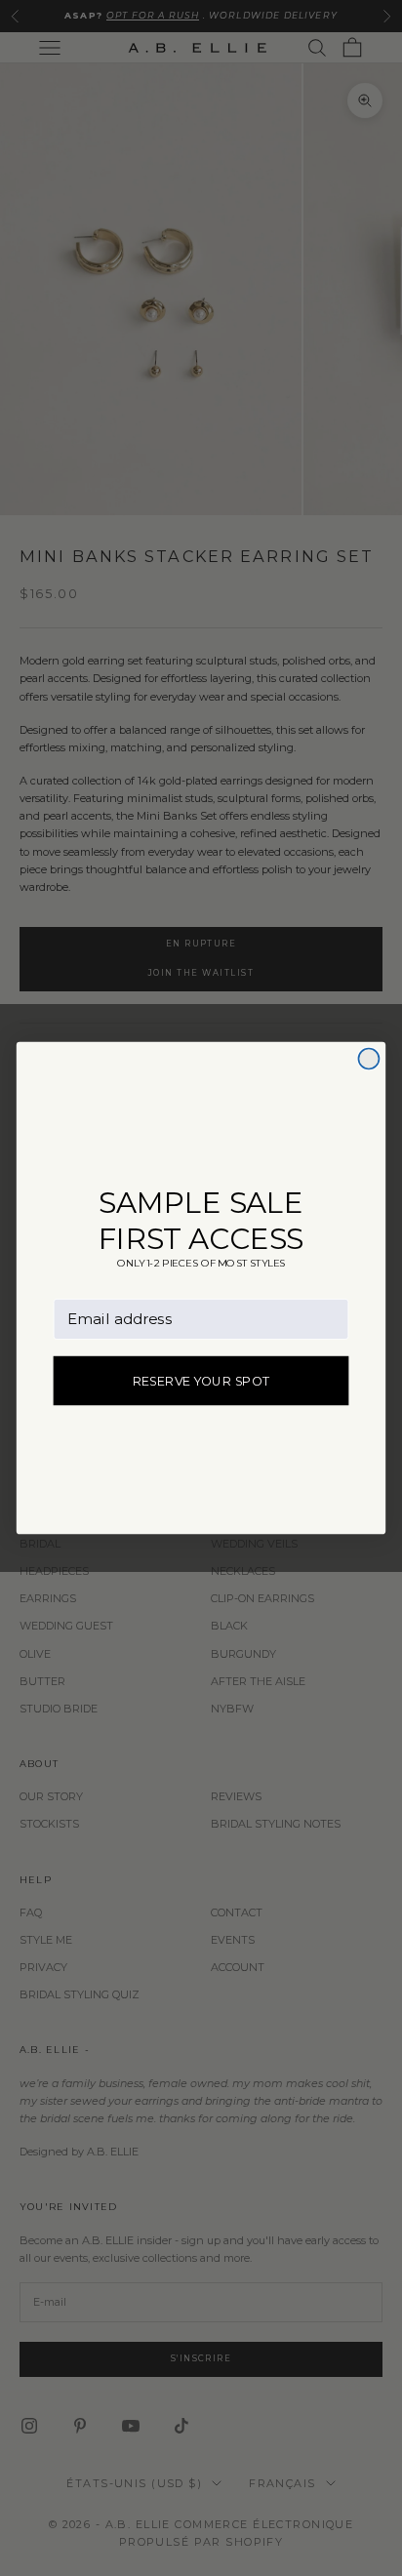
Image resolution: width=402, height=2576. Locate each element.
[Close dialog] (368, 1058)
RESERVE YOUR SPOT (201, 1381)
